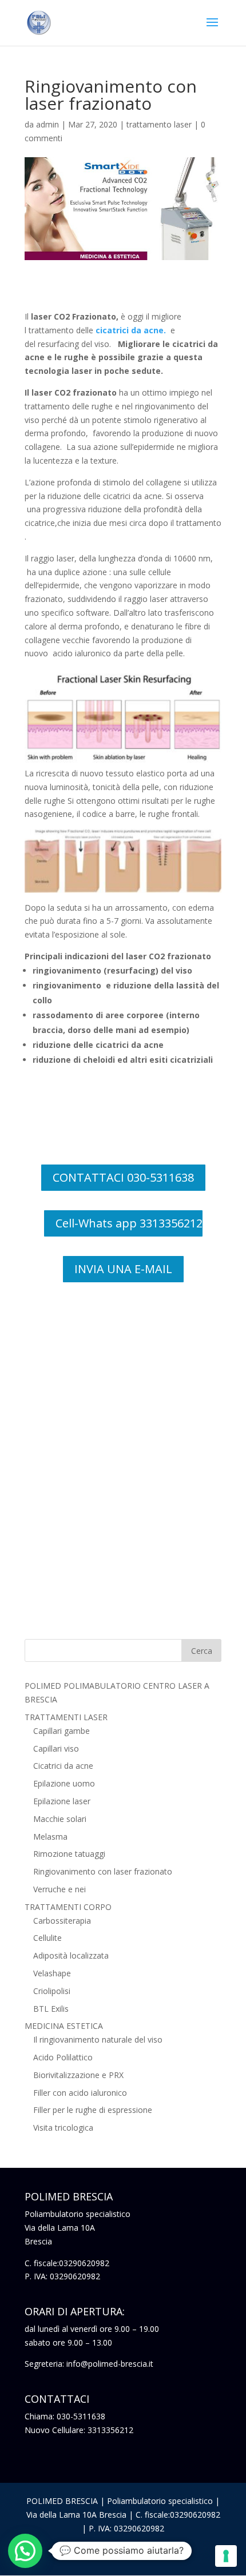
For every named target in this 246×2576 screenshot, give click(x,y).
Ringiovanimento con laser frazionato (103, 1871)
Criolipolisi (52, 1991)
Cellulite (47, 1938)
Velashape (52, 1973)
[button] (25, 2551)
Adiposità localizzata (71, 1955)
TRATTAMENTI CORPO (68, 1907)
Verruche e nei (59, 1889)
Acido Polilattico (63, 2057)
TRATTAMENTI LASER (66, 1717)
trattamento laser (159, 124)
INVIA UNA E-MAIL (123, 1269)
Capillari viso (56, 1748)
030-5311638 (81, 2416)
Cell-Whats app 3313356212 (129, 1223)
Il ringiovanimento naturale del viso (98, 2039)
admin (47, 124)
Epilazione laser (62, 1801)
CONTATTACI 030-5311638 (123, 1177)
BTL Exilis (51, 2009)
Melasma (50, 1837)
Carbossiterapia (62, 1921)
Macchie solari (60, 1819)
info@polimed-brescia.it (110, 2364)
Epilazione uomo (64, 1783)
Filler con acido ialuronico (80, 2093)
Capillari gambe (61, 1731)
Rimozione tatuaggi (69, 1854)
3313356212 (110, 2430)
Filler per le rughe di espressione (93, 2110)
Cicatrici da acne (63, 1766)
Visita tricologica (63, 2128)
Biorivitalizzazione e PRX (78, 2075)
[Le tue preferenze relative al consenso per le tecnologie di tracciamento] (226, 2556)
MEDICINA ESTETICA (64, 2026)
